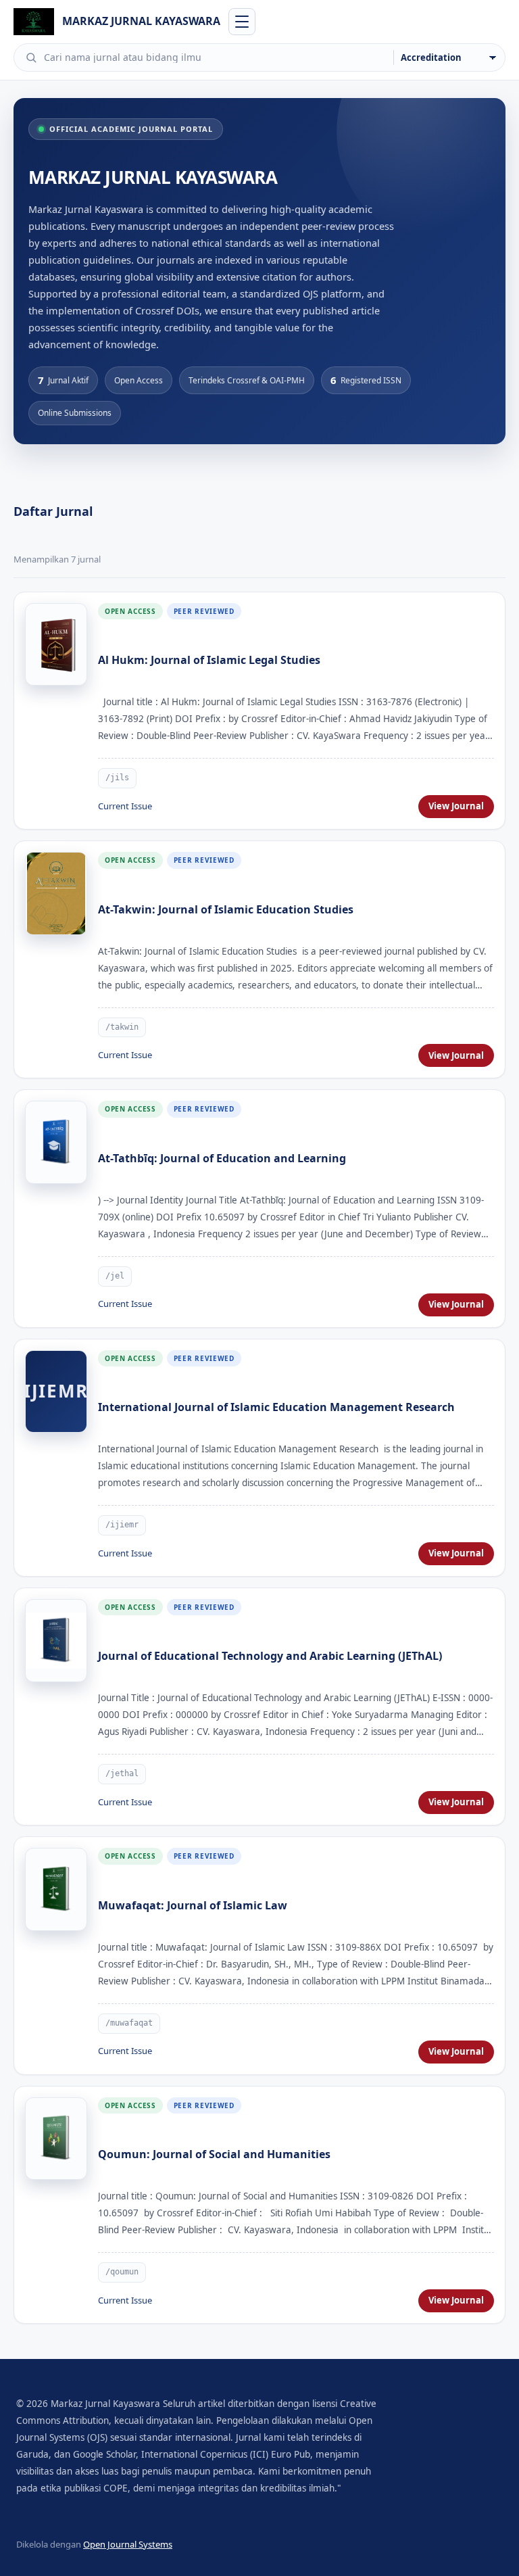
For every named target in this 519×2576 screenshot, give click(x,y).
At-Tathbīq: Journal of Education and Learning (222, 1158)
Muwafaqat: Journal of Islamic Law (193, 1905)
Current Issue (125, 806)
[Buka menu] (242, 22)
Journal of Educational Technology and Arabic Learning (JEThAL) (270, 1656)
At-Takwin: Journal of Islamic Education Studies (226, 909)
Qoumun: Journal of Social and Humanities (214, 2154)
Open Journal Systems (128, 2544)
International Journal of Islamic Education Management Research (276, 1407)
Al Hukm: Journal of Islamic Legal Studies (209, 660)
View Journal (456, 806)
